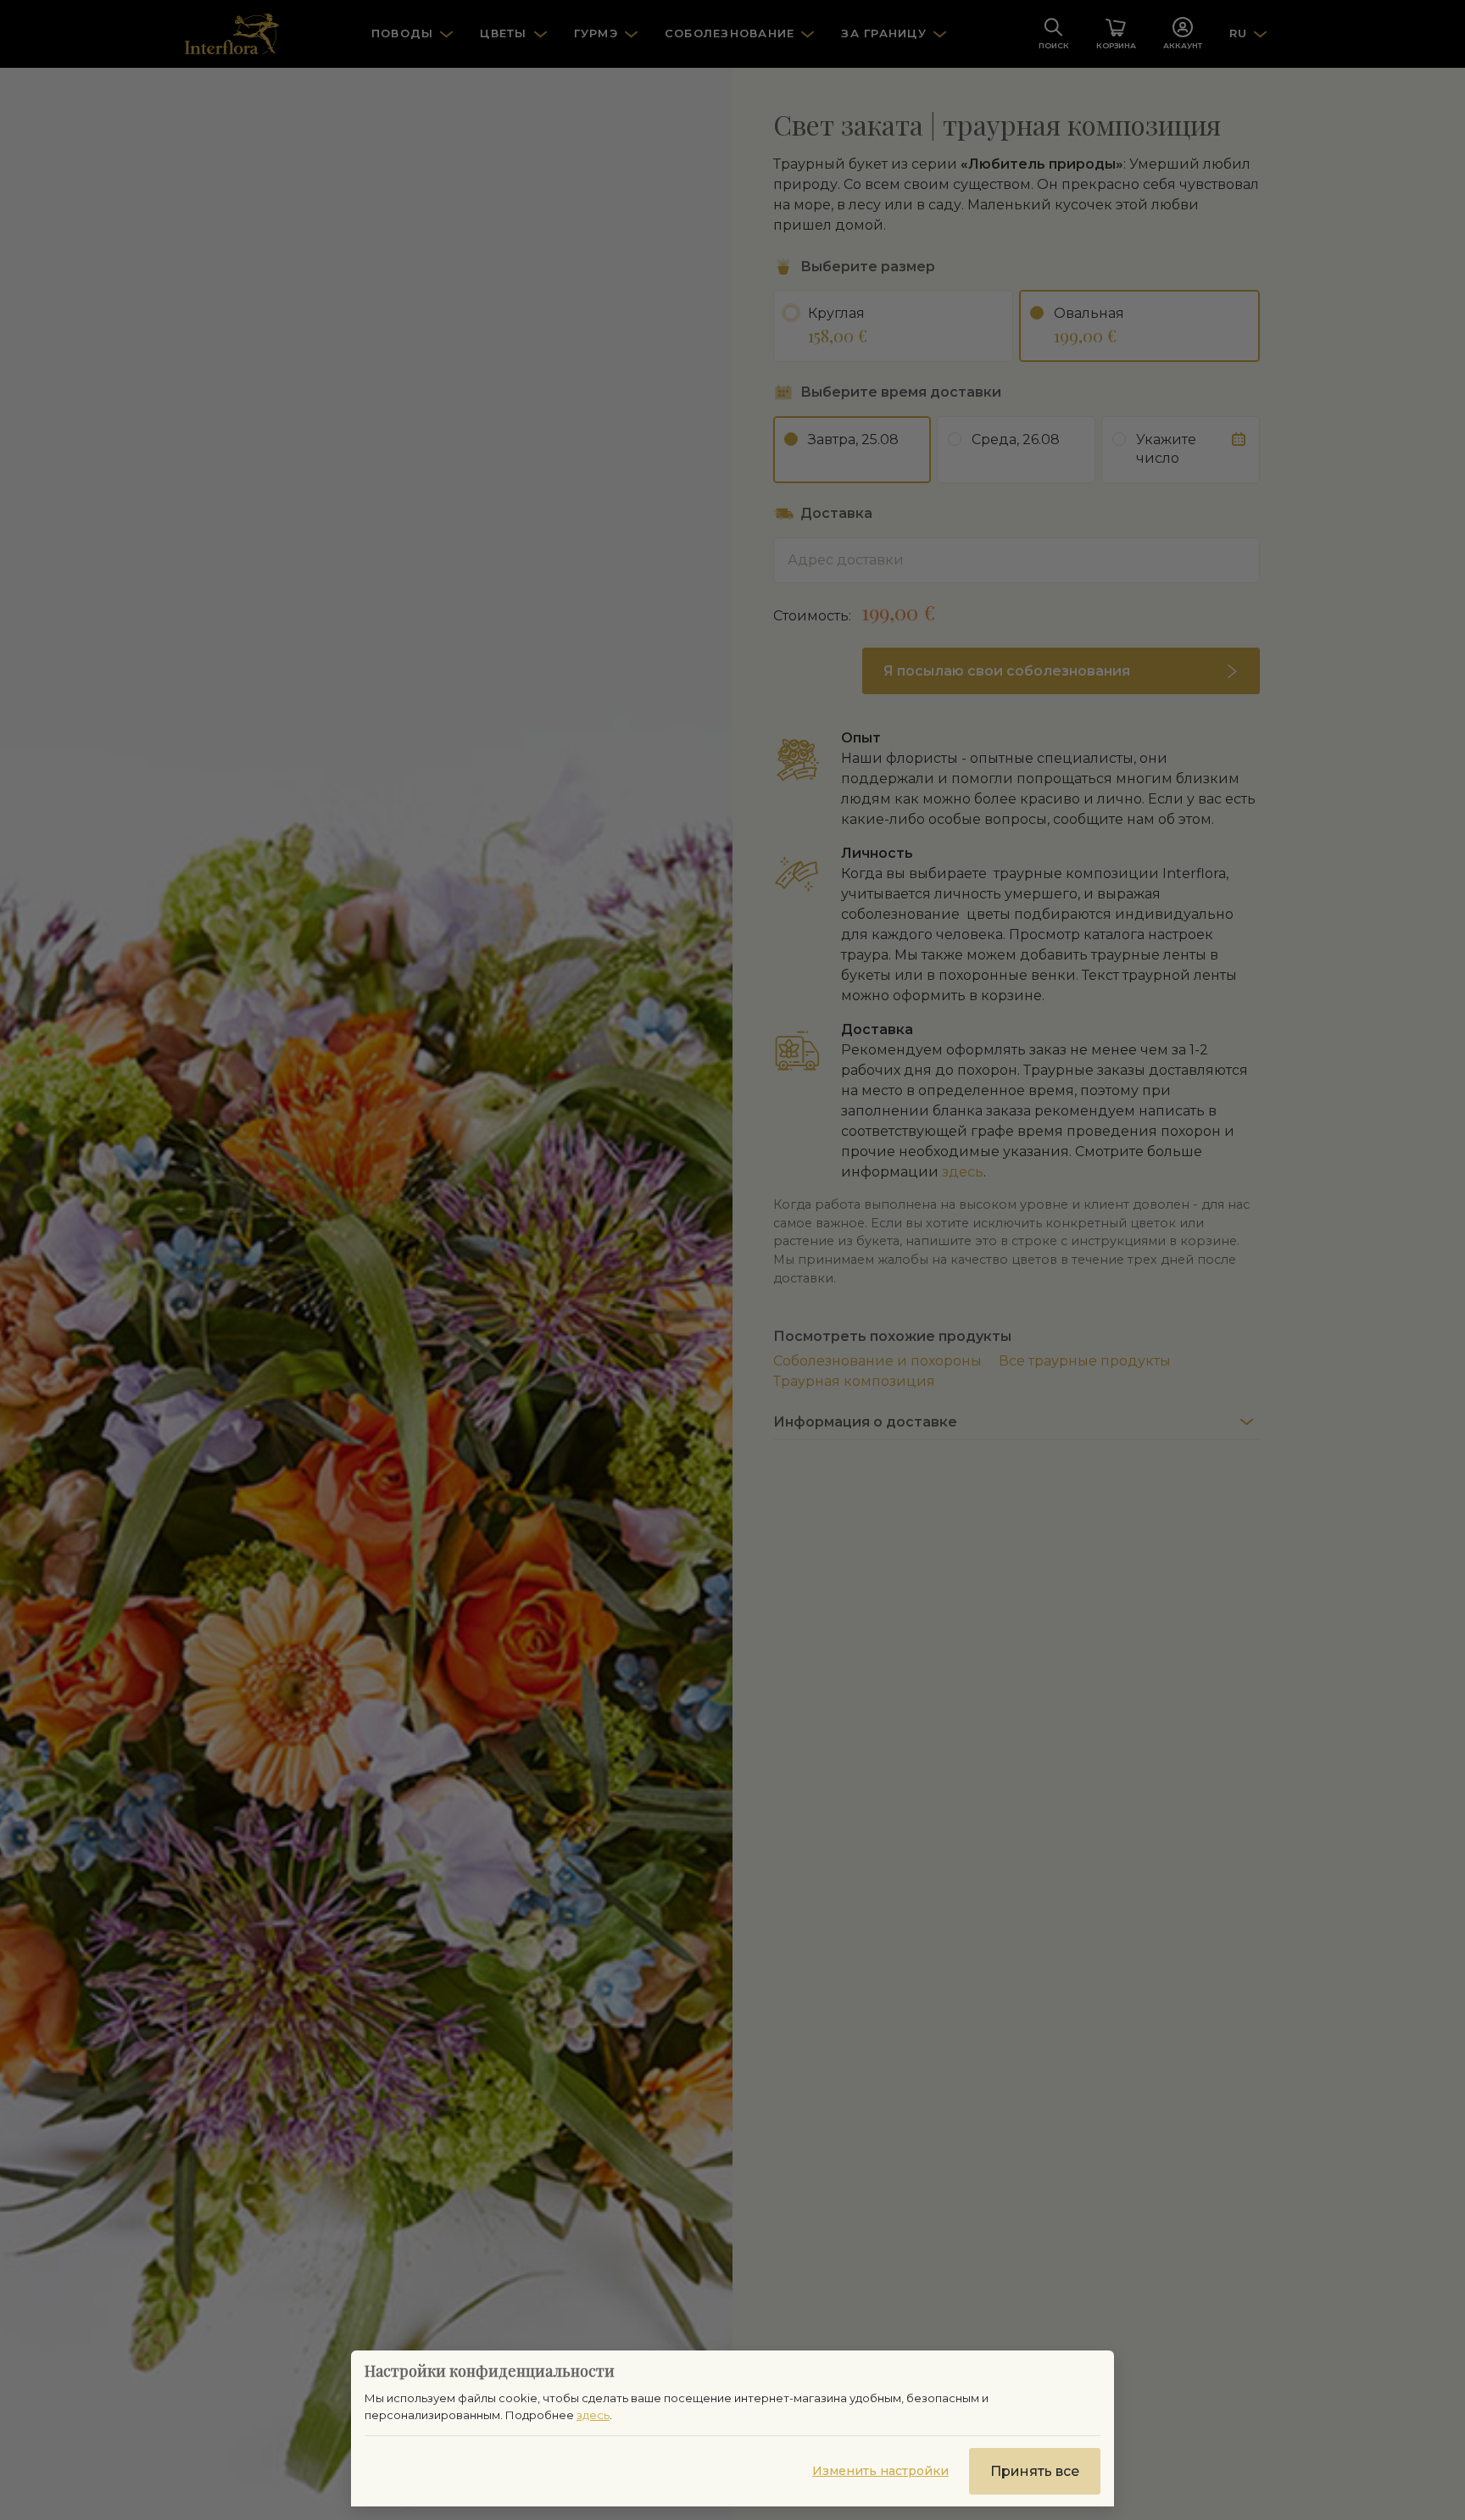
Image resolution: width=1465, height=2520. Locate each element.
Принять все (1035, 2471)
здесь (593, 2415)
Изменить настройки (880, 2471)
